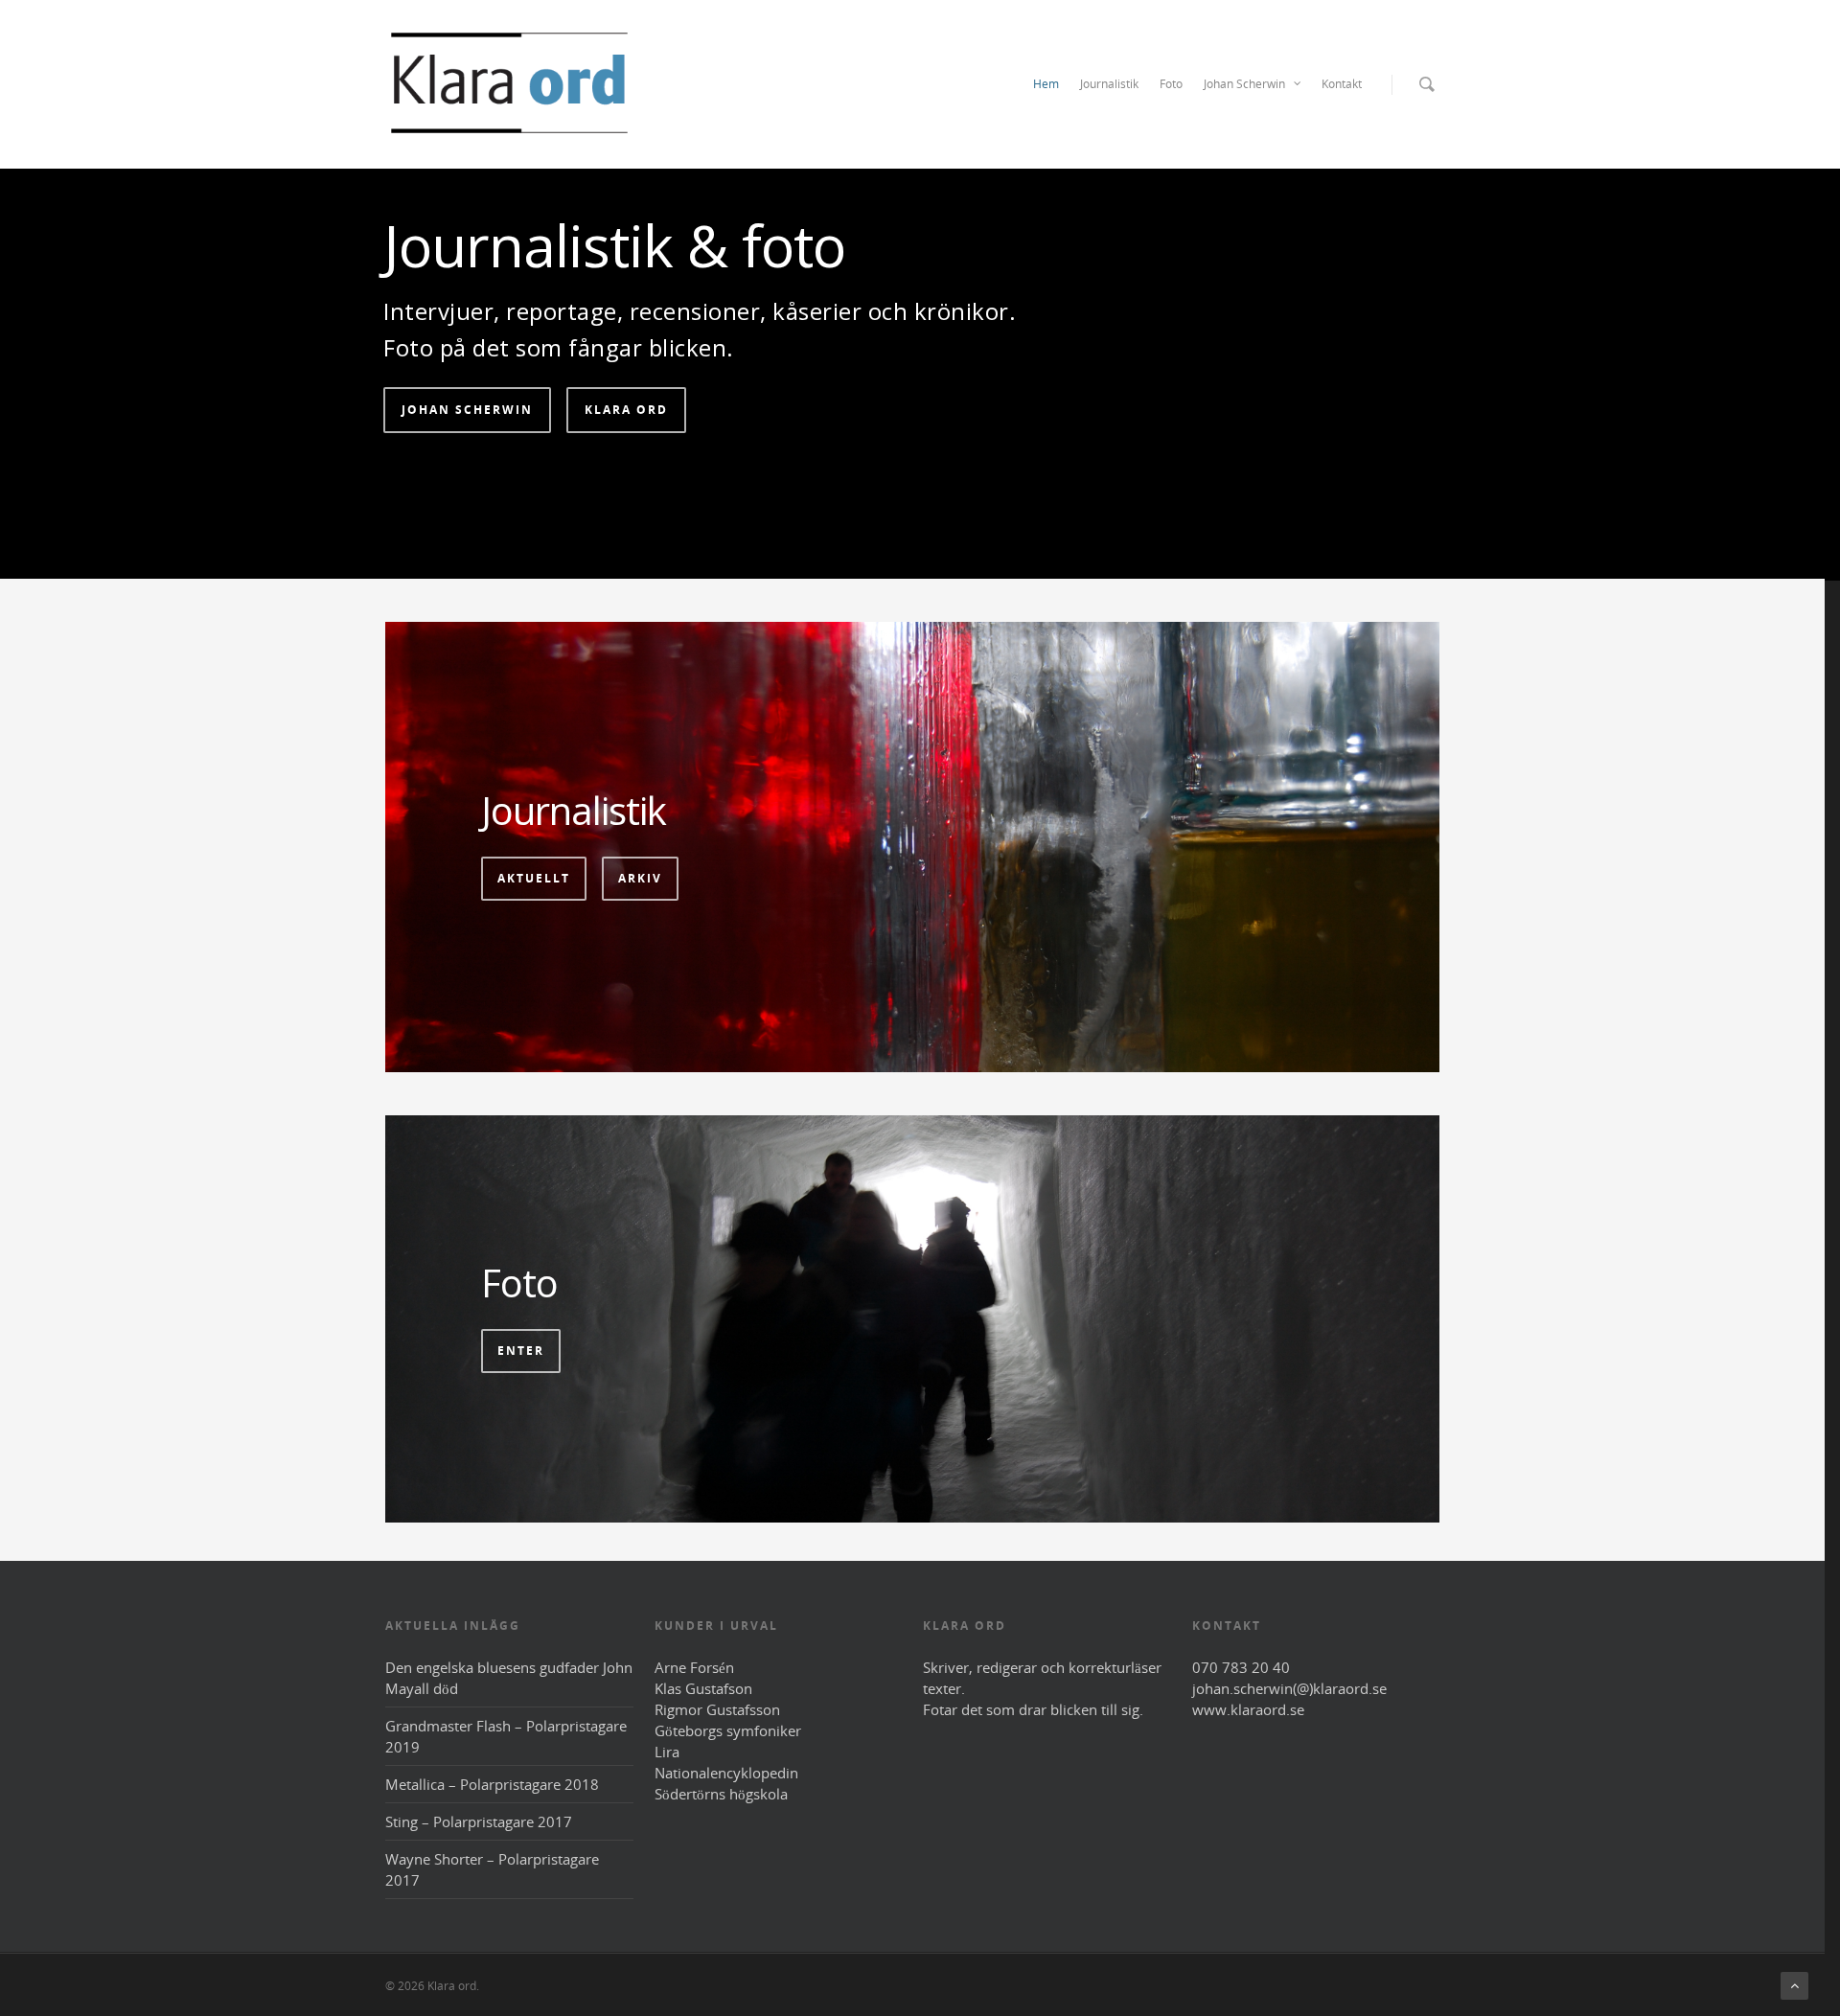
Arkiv (640, 878)
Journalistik (1109, 84)
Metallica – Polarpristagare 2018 (492, 1784)
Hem (1046, 84)
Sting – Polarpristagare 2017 (479, 1821)
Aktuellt (534, 878)
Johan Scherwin (1244, 84)
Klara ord (626, 410)
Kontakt (1342, 84)
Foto (1171, 84)
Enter (521, 1351)
